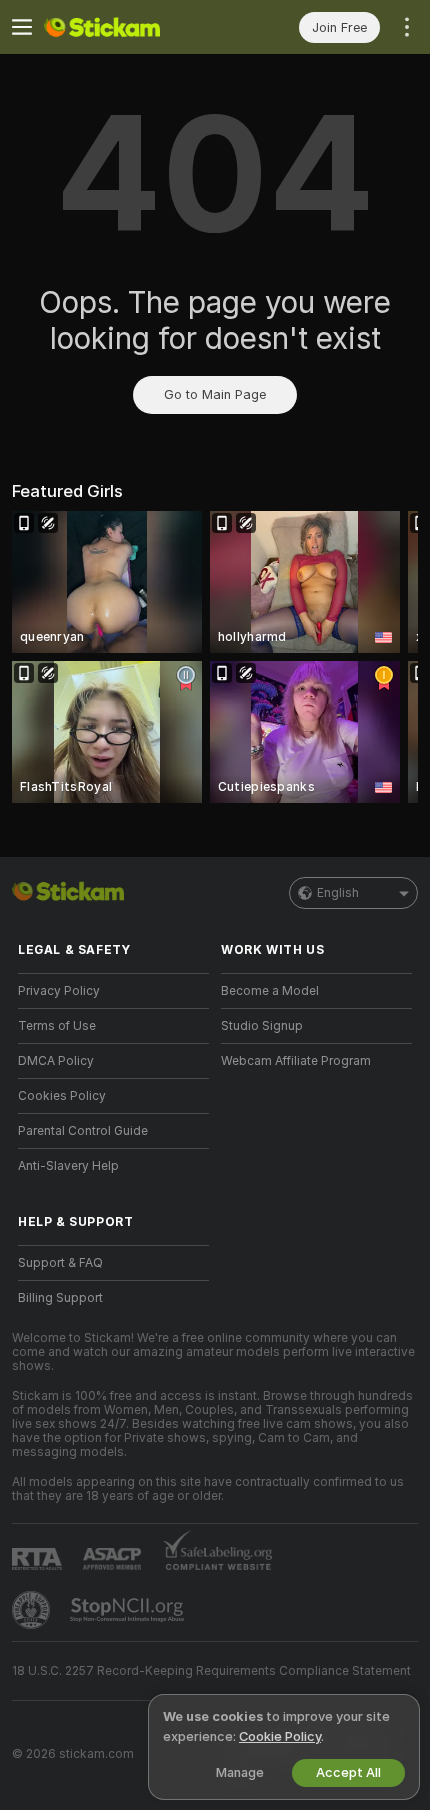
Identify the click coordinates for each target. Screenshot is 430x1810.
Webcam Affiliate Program (296, 1061)
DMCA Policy (56, 1061)
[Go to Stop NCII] (129, 1610)
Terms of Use (57, 1026)
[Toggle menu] (22, 27)
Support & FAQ (60, 1263)
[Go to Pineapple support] (33, 1610)
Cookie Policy (280, 1736)
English (338, 893)
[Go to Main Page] (129, 27)
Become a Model (270, 991)
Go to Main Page (215, 394)
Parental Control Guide (83, 1131)
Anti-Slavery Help (68, 1166)
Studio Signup (262, 1026)
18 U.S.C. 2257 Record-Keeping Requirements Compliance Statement (211, 1671)
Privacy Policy (59, 991)
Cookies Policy (62, 1096)
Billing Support (60, 1298)
